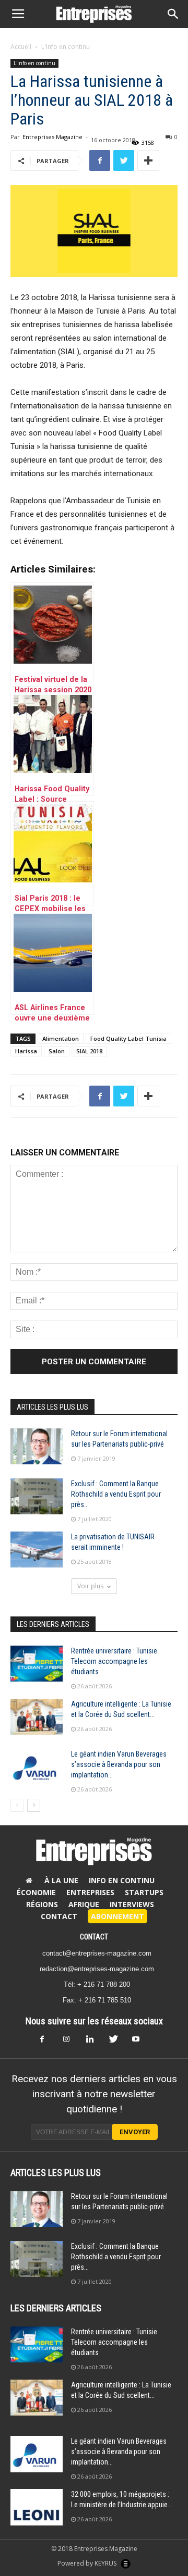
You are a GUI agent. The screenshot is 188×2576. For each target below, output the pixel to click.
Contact (59, 1916)
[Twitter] (117, 2042)
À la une (61, 1880)
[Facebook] (48, 2042)
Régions (42, 1904)
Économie (36, 1892)
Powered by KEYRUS (88, 2563)
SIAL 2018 (89, 1051)
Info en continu (122, 1880)
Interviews (132, 1904)
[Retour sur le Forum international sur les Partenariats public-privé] (37, 1446)
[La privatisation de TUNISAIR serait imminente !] (37, 1550)
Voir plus (90, 1586)
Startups (144, 1892)
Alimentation (61, 1038)
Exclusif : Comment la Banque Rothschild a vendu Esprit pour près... (116, 1494)
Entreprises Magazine (52, 137)
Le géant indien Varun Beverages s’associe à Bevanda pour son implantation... (119, 1764)
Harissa (26, 1051)
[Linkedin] (94, 2042)
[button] (173, 14)
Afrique (84, 1904)
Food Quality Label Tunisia (128, 1038)
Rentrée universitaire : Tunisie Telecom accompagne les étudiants (114, 1661)
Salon (57, 1051)
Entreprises (90, 1892)
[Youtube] (140, 2042)
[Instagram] (71, 2042)
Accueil (21, 47)
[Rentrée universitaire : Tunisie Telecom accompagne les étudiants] (37, 1664)
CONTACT (94, 1937)
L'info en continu (66, 47)
